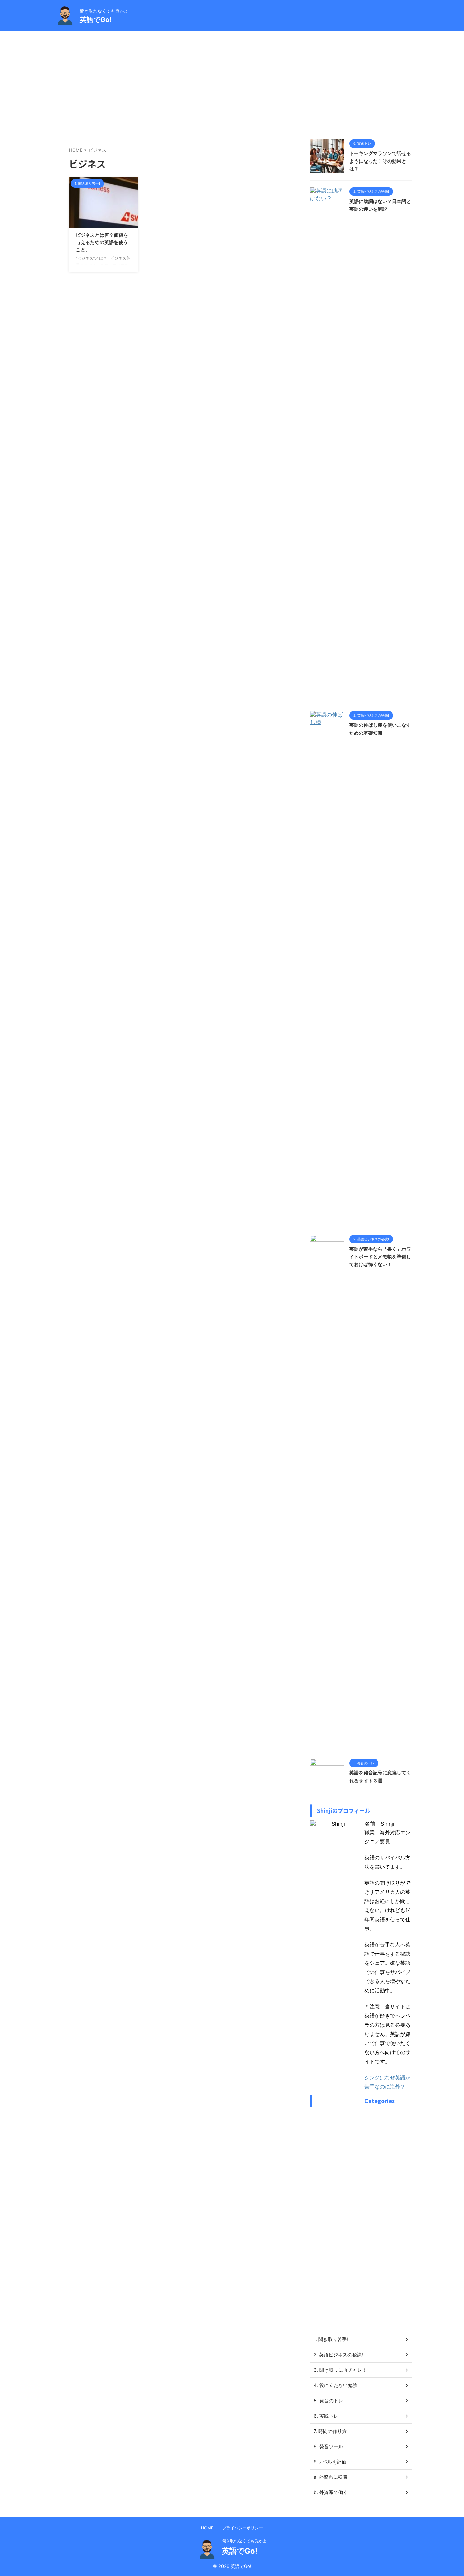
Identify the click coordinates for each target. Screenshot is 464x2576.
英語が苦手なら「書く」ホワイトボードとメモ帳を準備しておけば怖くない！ (380, 1256)
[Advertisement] (232, 82)
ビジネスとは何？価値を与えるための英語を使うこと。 (102, 242)
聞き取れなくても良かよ (244, 2541)
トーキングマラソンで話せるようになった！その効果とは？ (380, 161)
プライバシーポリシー (243, 2528)
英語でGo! (96, 20)
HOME (207, 2528)
